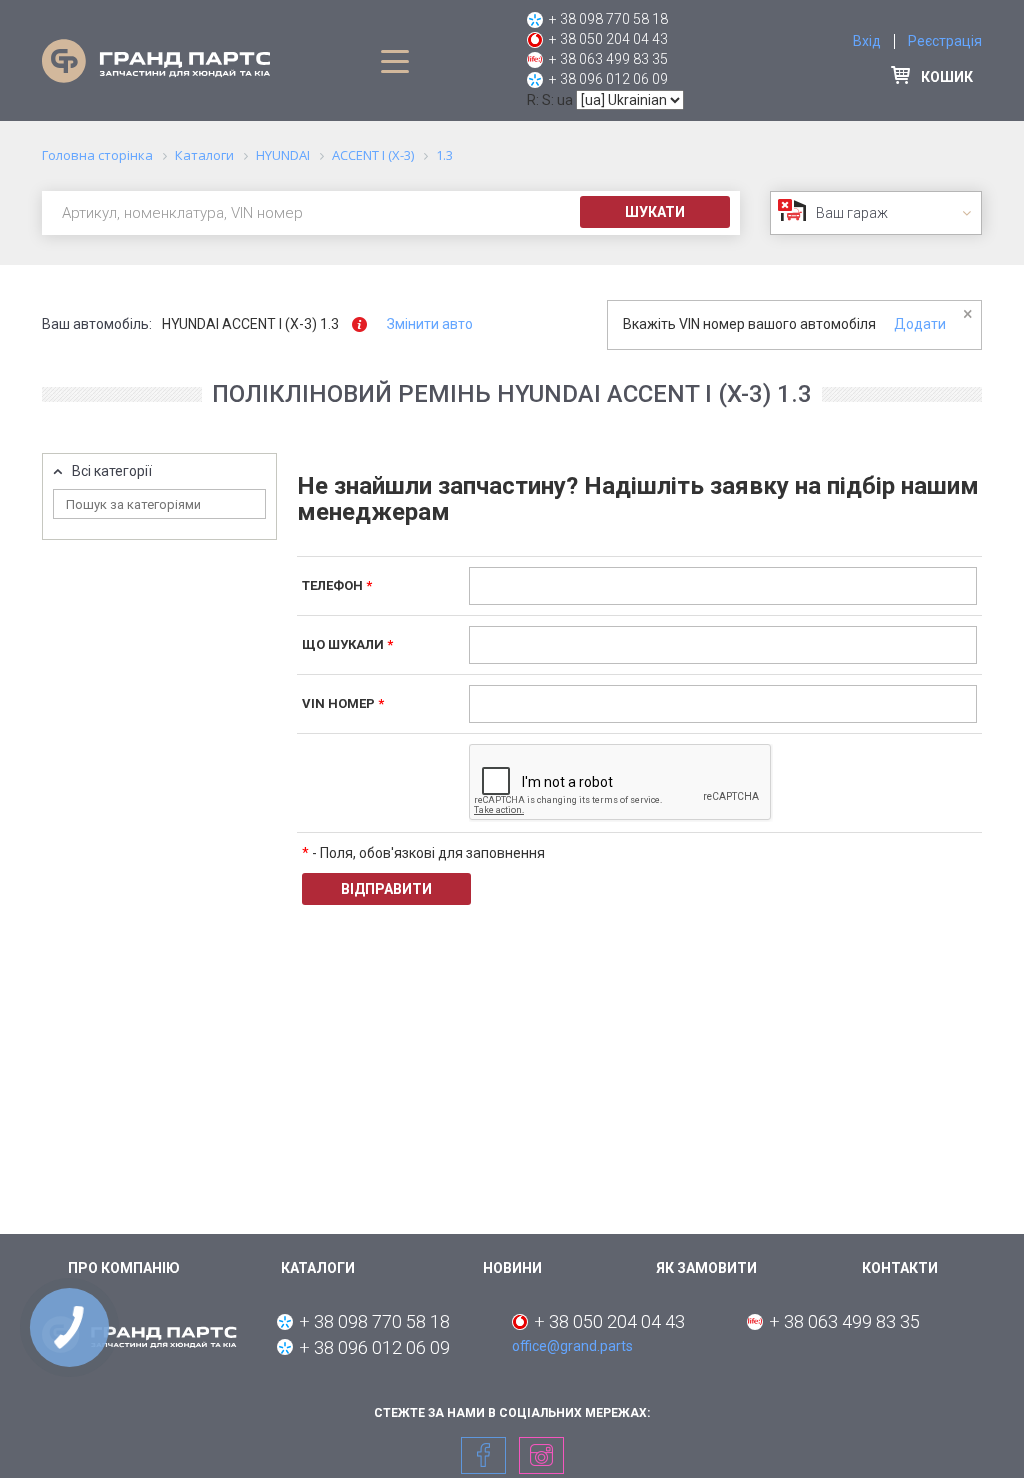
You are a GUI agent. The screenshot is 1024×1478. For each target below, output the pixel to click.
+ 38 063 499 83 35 (608, 59)
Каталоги (318, 1268)
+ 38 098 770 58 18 (608, 19)
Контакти (900, 1268)
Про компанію (124, 1268)
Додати (920, 324)
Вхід (867, 41)
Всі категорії (112, 471)
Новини (512, 1268)
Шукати (655, 212)
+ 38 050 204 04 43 (608, 39)
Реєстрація (945, 41)
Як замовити (706, 1268)
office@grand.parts (572, 1346)
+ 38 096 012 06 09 (608, 79)
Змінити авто (430, 324)
